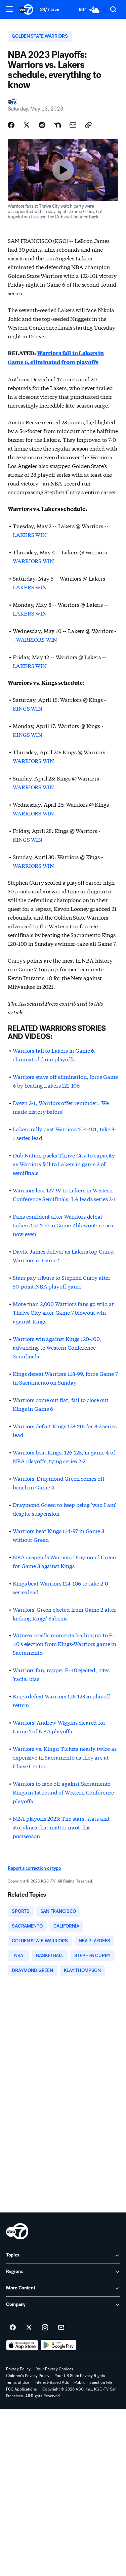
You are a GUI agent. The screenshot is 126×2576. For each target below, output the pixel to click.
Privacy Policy (18, 2369)
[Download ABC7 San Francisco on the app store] (22, 2345)
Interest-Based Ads (52, 2382)
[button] (9, 9)
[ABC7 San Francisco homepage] (26, 9)
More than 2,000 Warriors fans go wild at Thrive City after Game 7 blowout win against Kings (63, 1312)
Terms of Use (18, 2382)
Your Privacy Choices (55, 2369)
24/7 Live (50, 10)
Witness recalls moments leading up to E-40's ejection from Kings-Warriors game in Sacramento (64, 1643)
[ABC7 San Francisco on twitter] (29, 2328)
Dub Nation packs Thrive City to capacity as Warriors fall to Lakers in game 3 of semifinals (64, 1164)
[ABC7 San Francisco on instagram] (45, 2328)
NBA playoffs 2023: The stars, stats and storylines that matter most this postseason (61, 1827)
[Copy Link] (88, 125)
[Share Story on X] (27, 125)
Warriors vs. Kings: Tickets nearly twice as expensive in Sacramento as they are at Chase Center (65, 1757)
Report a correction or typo (34, 1868)
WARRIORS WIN (33, 561)
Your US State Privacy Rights (80, 2376)
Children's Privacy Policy (28, 2376)
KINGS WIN (28, 708)
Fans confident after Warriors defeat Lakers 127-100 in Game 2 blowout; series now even (63, 1225)
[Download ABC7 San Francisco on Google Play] (59, 2345)
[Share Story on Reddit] (42, 125)
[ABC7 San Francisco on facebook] (13, 2328)
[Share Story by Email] (73, 125)
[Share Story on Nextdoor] (57, 125)
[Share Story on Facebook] (11, 125)
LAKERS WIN (30, 534)
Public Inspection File (93, 2382)
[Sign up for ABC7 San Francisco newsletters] (61, 2328)
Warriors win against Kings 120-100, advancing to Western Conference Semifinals (57, 1347)
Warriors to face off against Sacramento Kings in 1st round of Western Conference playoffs (63, 1792)
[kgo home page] (17, 2231)
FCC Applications (22, 2389)
